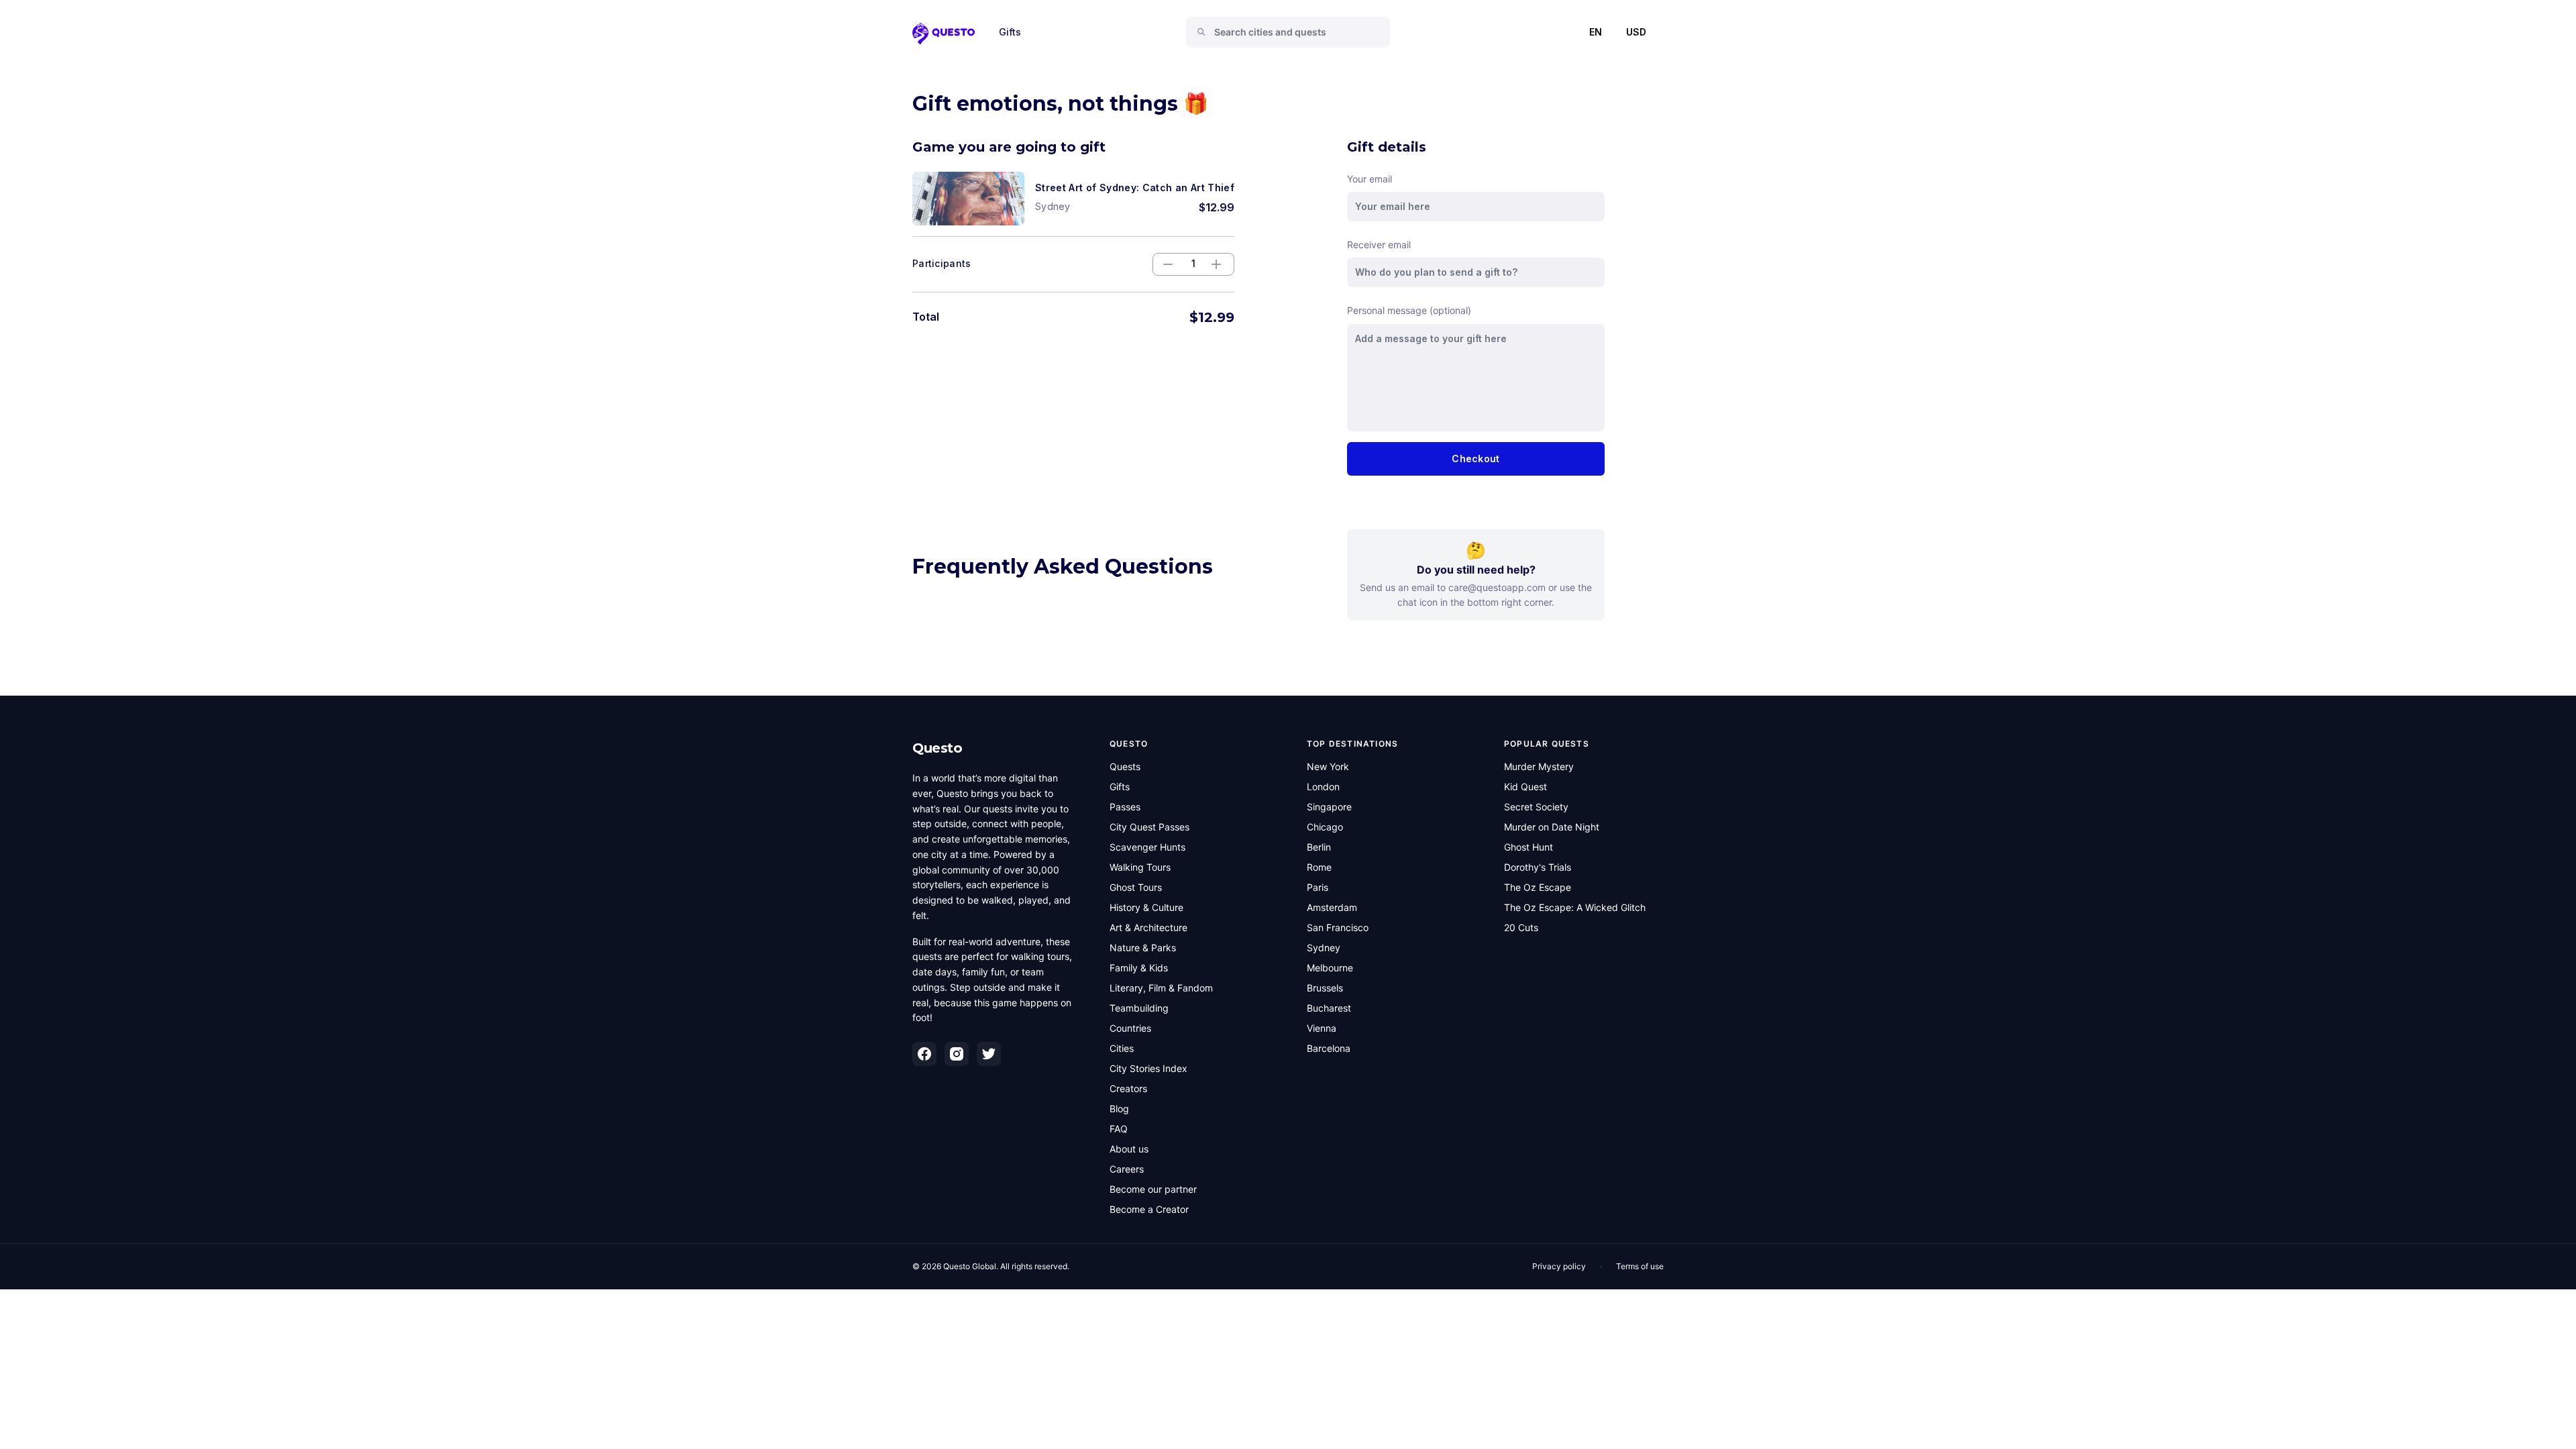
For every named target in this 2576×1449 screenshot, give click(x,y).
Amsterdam (1332, 907)
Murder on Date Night (1552, 827)
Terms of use (1640, 1266)
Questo (937, 748)
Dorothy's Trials (1538, 867)
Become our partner (1153, 1189)
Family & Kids (1139, 968)
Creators (1128, 1088)
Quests (1125, 766)
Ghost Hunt (1528, 847)
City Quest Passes (1149, 827)
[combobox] (1293, 32)
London (1323, 787)
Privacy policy (1559, 1266)
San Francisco (1338, 927)
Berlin (1319, 847)
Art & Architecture (1148, 927)
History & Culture (1146, 907)
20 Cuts (1521, 927)
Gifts (1010, 32)
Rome (1319, 867)
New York (1328, 766)
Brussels (1325, 988)
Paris (1318, 887)
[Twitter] (989, 1054)
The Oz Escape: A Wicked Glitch (1575, 907)
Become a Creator (1149, 1209)
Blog (1119, 1109)
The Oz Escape (1538, 887)
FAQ (1119, 1129)
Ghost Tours (1136, 887)
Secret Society (1536, 807)
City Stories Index (1148, 1068)
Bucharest (1329, 1008)
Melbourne (1330, 968)
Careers (1127, 1169)
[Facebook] (924, 1054)
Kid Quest (1525, 787)
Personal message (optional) (1409, 310)
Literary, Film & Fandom (1161, 988)
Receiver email (1379, 245)
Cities (1122, 1048)
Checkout (1475, 459)
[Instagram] (957, 1054)
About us (1129, 1149)
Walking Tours (1140, 867)
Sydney (1324, 948)
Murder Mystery (1539, 766)
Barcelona (1329, 1048)
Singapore (1329, 807)
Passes (1125, 807)
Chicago (1325, 827)
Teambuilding (1139, 1008)
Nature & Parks (1143, 948)
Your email (1370, 179)
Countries (1130, 1028)
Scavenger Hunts (1147, 847)
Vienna (1322, 1028)
